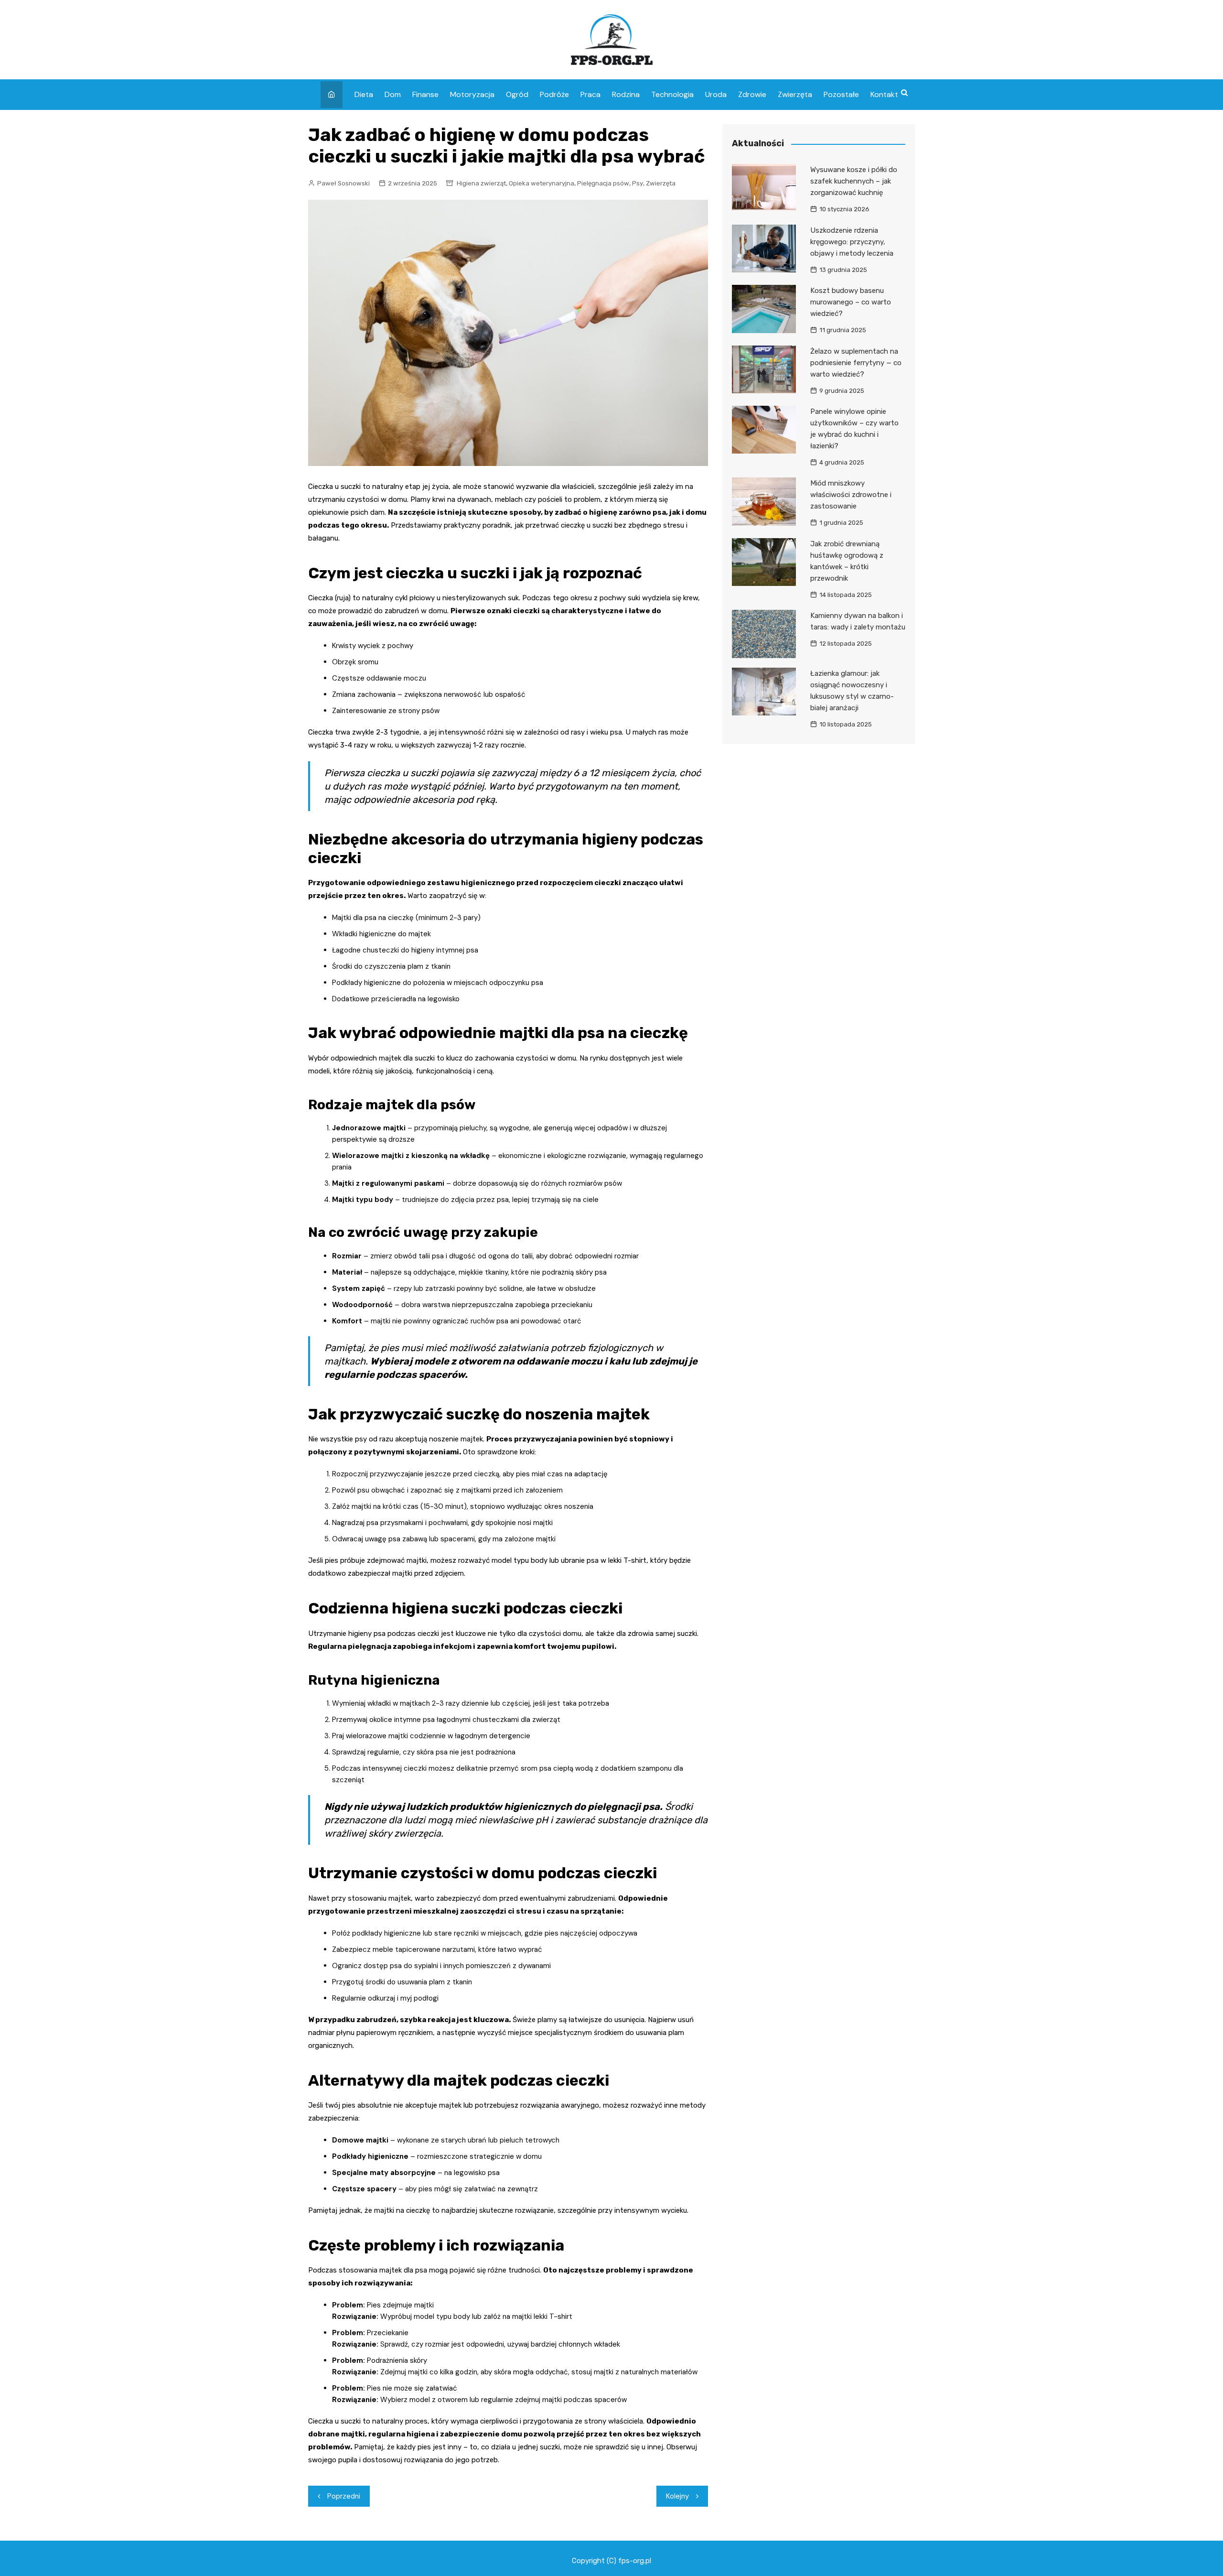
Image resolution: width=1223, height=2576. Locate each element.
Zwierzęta (795, 94)
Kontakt (884, 94)
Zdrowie (752, 94)
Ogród (517, 94)
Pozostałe (841, 94)
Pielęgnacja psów (603, 183)
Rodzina (626, 94)
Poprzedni (344, 2496)
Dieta (364, 94)
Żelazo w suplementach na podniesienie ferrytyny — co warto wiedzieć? (856, 363)
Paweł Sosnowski (343, 183)
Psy (638, 183)
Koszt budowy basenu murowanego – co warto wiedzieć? (851, 302)
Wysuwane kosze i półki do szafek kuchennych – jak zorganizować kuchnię (854, 181)
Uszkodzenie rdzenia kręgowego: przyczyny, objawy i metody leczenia (852, 242)
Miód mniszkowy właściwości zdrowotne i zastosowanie (851, 495)
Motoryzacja (472, 94)
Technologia (672, 94)
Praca (590, 94)
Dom (393, 94)
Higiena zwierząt (481, 183)
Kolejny (677, 2496)
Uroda (716, 94)
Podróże (554, 94)
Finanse (425, 94)
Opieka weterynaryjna (542, 183)
